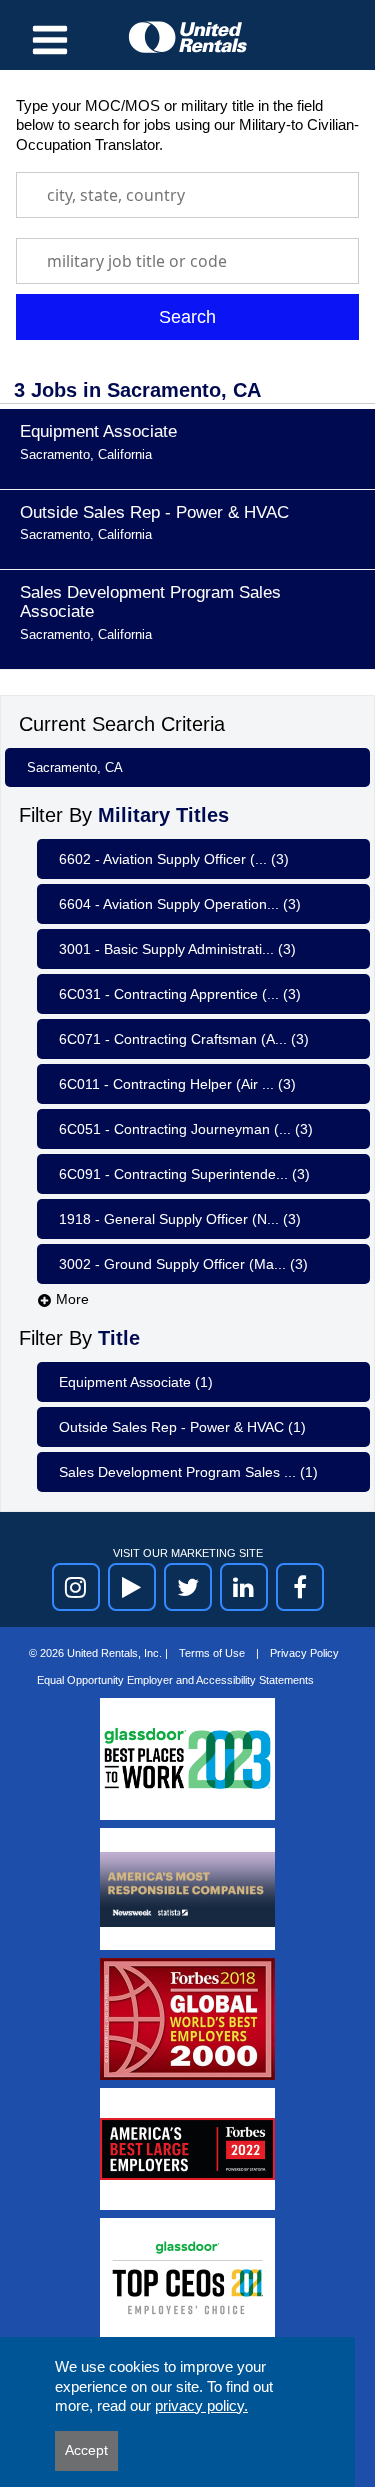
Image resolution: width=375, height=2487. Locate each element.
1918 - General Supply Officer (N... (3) (180, 1219)
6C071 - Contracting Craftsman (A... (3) (184, 1039)
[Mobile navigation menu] (50, 40)
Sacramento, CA (75, 767)
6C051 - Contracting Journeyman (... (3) (186, 1129)
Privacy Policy (304, 1653)
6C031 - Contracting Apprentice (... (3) (180, 994)
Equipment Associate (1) (136, 1382)
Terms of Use (213, 1653)
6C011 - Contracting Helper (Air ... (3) (177, 1084)
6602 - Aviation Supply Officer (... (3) (174, 859)
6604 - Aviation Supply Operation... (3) (180, 904)
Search (187, 317)
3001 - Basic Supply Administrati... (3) (177, 949)
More (70, 1299)
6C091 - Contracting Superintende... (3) (184, 1174)
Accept (86, 2450)
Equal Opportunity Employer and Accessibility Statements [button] (175, 1680)
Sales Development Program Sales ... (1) (188, 1472)
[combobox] (187, 195)
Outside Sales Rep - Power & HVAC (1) (182, 1427)
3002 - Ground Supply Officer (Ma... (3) (183, 1264)
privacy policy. (201, 2405)
